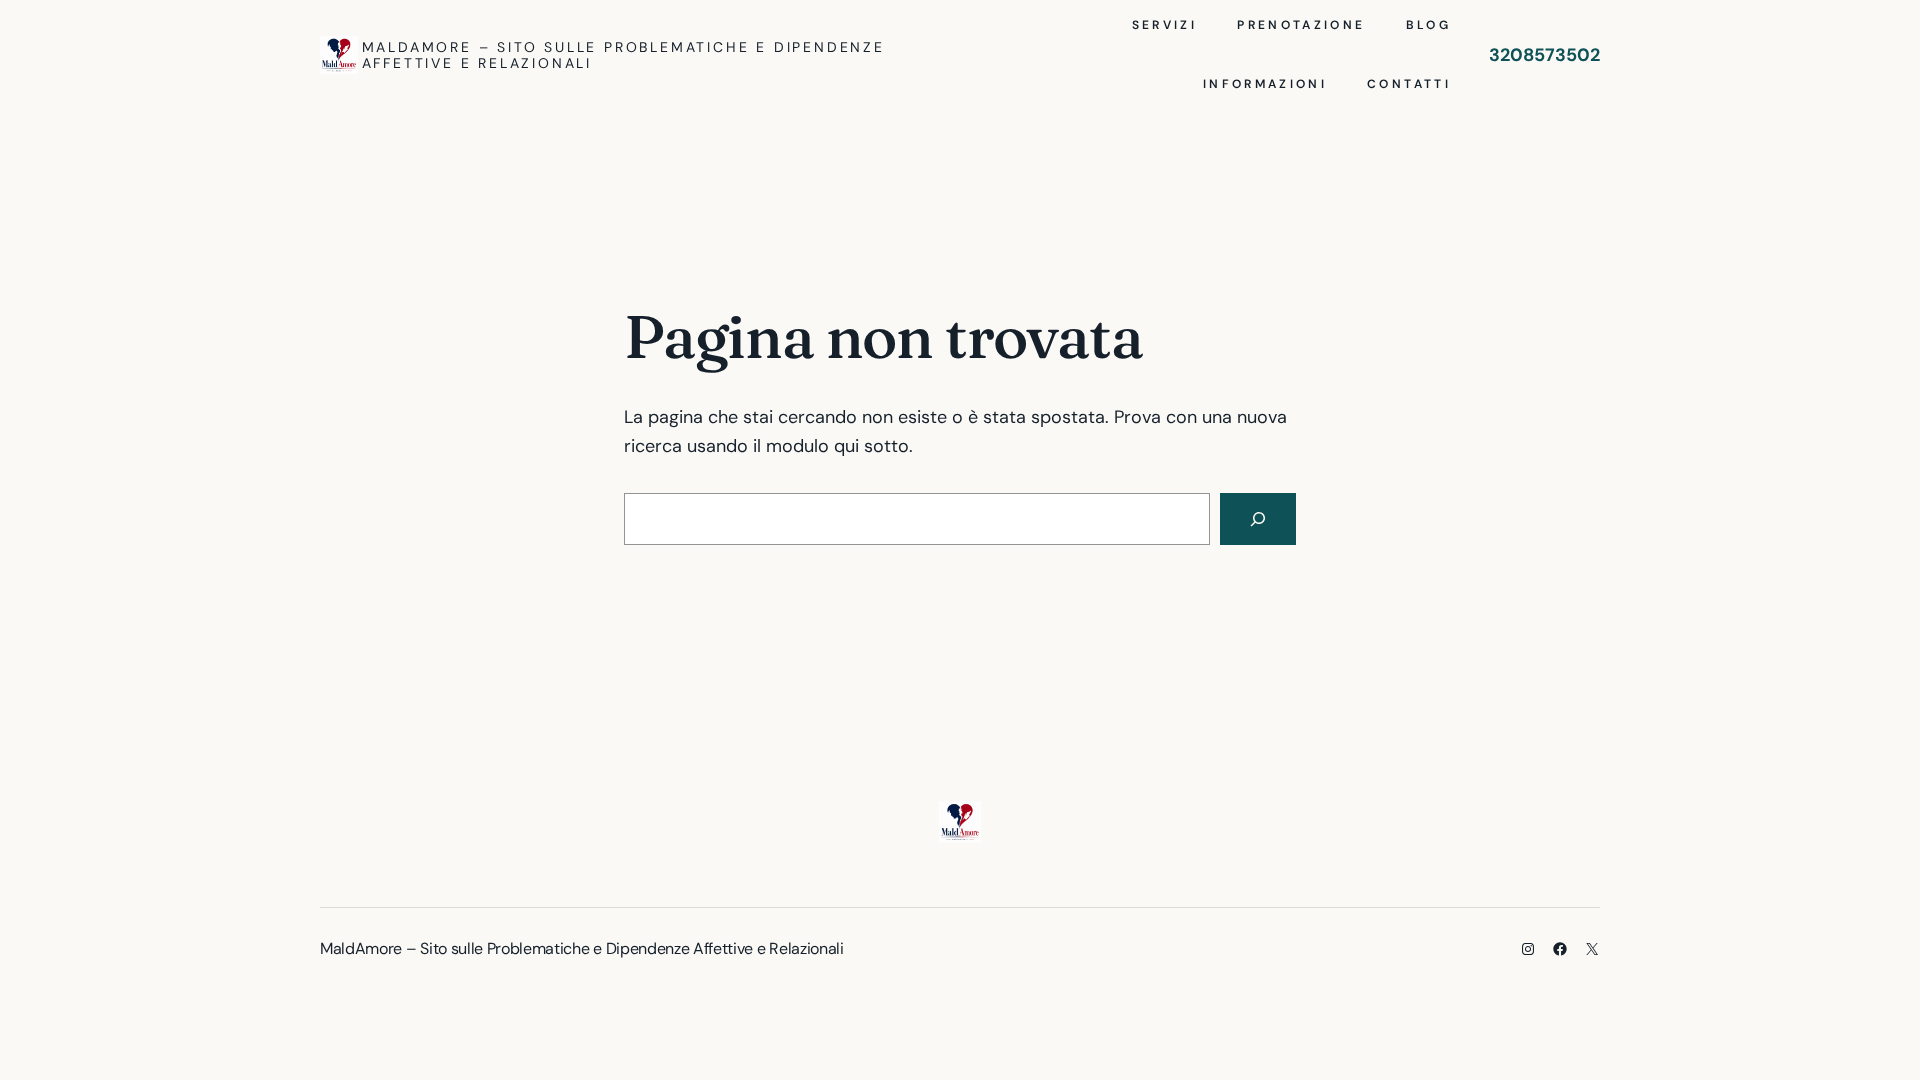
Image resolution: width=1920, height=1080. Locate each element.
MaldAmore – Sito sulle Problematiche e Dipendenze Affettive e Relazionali (623, 55)
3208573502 (1544, 55)
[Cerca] (1258, 519)
